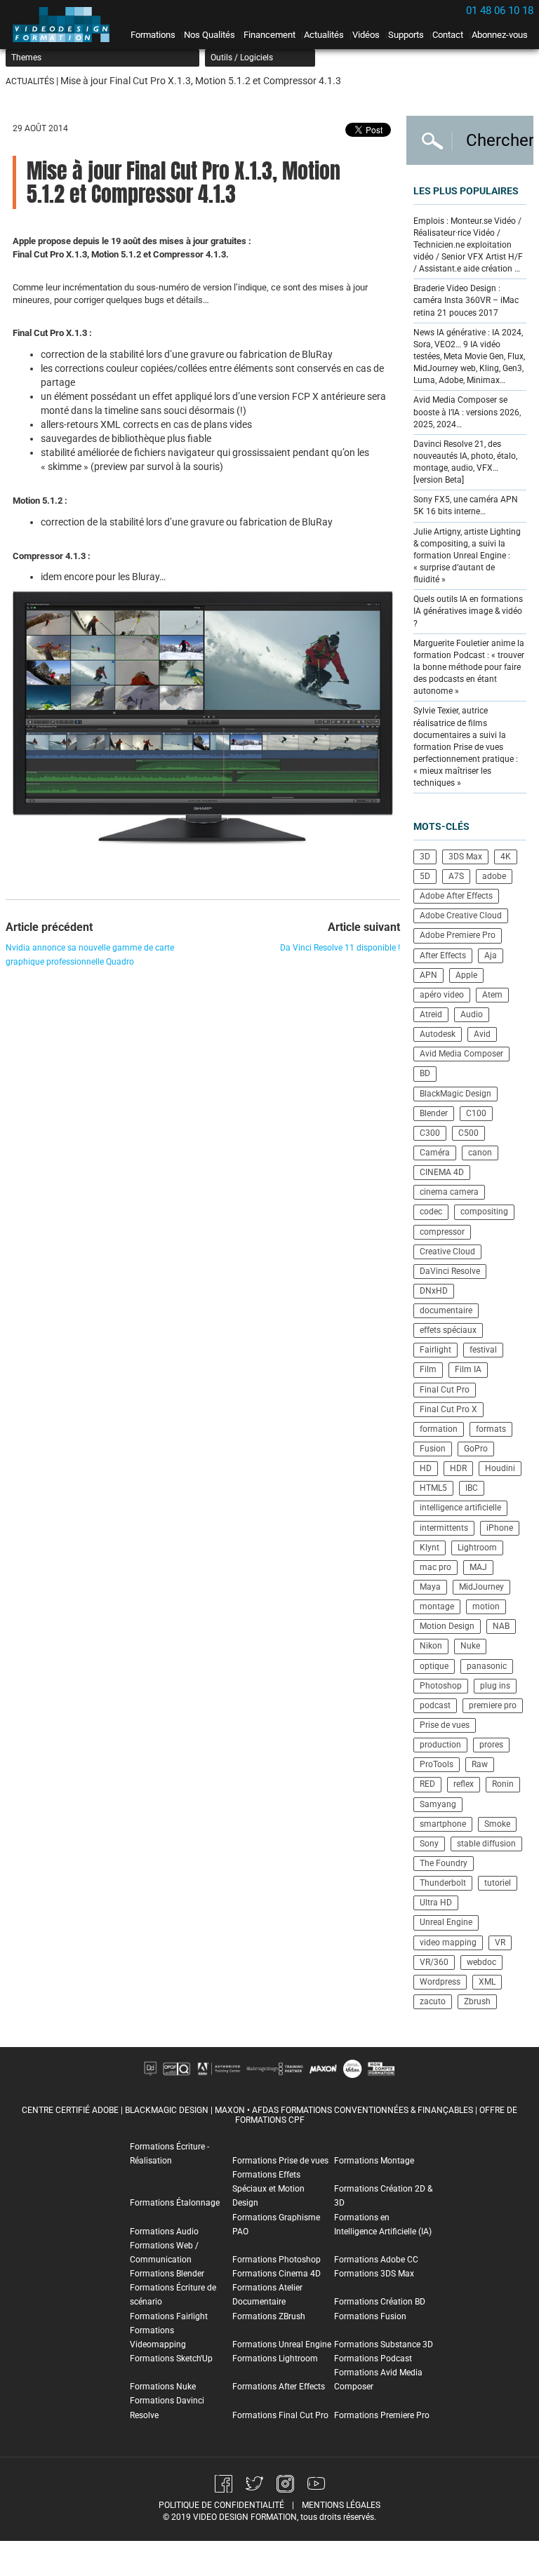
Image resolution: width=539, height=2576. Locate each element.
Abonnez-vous (500, 35)
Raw (480, 1764)
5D (425, 876)
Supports (406, 35)
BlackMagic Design (455, 1094)
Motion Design (447, 1626)
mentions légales (341, 2505)
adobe (494, 876)
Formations (153, 35)
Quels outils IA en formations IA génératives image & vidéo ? (468, 611)
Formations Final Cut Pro (280, 2415)
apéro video (442, 995)
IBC (472, 1488)
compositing (484, 1212)
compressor (442, 1232)
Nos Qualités (209, 35)
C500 (468, 1133)
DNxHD (434, 1291)
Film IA (468, 1369)
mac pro (435, 1567)
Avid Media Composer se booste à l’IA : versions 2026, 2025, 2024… (467, 412)
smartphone (443, 1824)
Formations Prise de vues (280, 2161)
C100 (476, 1113)
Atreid (431, 1014)
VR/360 (434, 1962)
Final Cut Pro (445, 1390)
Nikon (431, 1646)
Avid (482, 1034)
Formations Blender (167, 2274)
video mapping (448, 1943)
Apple (466, 975)
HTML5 (433, 1488)
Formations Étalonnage (175, 2203)
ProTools (437, 1764)
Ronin (503, 1784)
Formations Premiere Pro (382, 2415)
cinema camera (449, 1192)
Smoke (497, 1824)
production (440, 1745)
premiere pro (493, 1705)
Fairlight (435, 1350)
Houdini (500, 1468)
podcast (435, 1705)
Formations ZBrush (269, 2316)
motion (486, 1606)
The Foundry (444, 1863)
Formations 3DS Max (374, 2274)
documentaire (446, 1310)
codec (431, 1212)
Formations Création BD (380, 2302)
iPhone (500, 1528)
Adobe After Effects (456, 896)
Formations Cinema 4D (277, 2274)
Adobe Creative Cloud (461, 915)
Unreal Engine (446, 1922)
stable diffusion (486, 1844)
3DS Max (465, 857)
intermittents (444, 1528)
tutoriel (498, 1883)
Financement (269, 35)
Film (428, 1369)
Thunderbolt (443, 1883)
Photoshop (441, 1686)
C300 (430, 1133)
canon (480, 1153)
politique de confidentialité (221, 2505)
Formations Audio (164, 2232)
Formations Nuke (163, 2387)
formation (439, 1429)
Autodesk (438, 1034)
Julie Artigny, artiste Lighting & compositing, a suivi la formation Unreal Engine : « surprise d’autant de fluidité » (467, 556)
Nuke (470, 1646)
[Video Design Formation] (65, 25)
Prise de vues (445, 1725)
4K (506, 857)
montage (437, 1606)
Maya (430, 1587)
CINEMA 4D (442, 1172)
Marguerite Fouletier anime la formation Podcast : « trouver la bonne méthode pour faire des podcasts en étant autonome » (469, 668)
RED (427, 1784)
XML (487, 1982)
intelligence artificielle (460, 1508)
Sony (429, 1844)
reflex (464, 1784)
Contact (448, 35)
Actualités (324, 35)
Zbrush (477, 2001)
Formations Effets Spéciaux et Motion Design (268, 2189)
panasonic (487, 1666)
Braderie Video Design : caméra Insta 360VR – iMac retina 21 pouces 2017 (466, 300)
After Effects (443, 955)
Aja (491, 955)
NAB (501, 1626)
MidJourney (481, 1587)
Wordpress (440, 1982)
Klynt (430, 1548)
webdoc (481, 1962)
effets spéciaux (448, 1330)
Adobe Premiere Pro (458, 935)
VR (500, 1943)
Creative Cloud (447, 1252)
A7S (456, 876)
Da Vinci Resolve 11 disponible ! (340, 948)
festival (483, 1350)
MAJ (478, 1567)
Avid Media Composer (461, 1054)
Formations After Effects (279, 2387)
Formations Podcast (373, 2359)
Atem (492, 995)
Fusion (433, 1449)
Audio (472, 1014)
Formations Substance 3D (384, 2344)
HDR (458, 1468)
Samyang (438, 1804)
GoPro (476, 1449)
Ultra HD (436, 1903)
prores (491, 1745)
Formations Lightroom (275, 2359)
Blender (434, 1113)
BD (425, 1073)
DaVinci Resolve (450, 1271)
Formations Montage (374, 2161)
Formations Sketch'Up (171, 2359)
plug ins (495, 1686)
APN (428, 975)
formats (491, 1429)
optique (434, 1666)
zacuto (433, 2001)
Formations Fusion (370, 2316)
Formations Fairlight (169, 2316)
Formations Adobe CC (376, 2260)
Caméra (435, 1153)
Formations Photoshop (277, 2260)
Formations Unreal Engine (282, 2344)
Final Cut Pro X (448, 1409)
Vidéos (366, 35)
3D (425, 857)
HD (426, 1468)
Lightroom (477, 1548)
